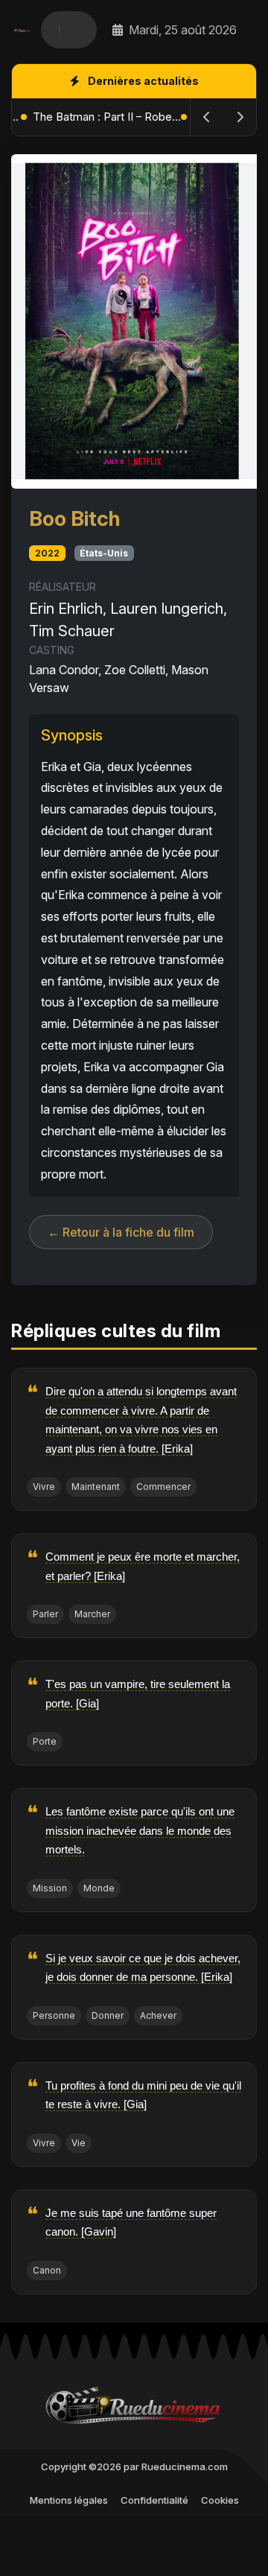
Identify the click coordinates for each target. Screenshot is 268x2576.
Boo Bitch (74, 518)
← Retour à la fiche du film (121, 1232)
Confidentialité (154, 2500)
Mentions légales (69, 2500)
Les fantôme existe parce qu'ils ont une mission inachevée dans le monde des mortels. (140, 1830)
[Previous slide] (207, 117)
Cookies (220, 2500)
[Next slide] (240, 117)
